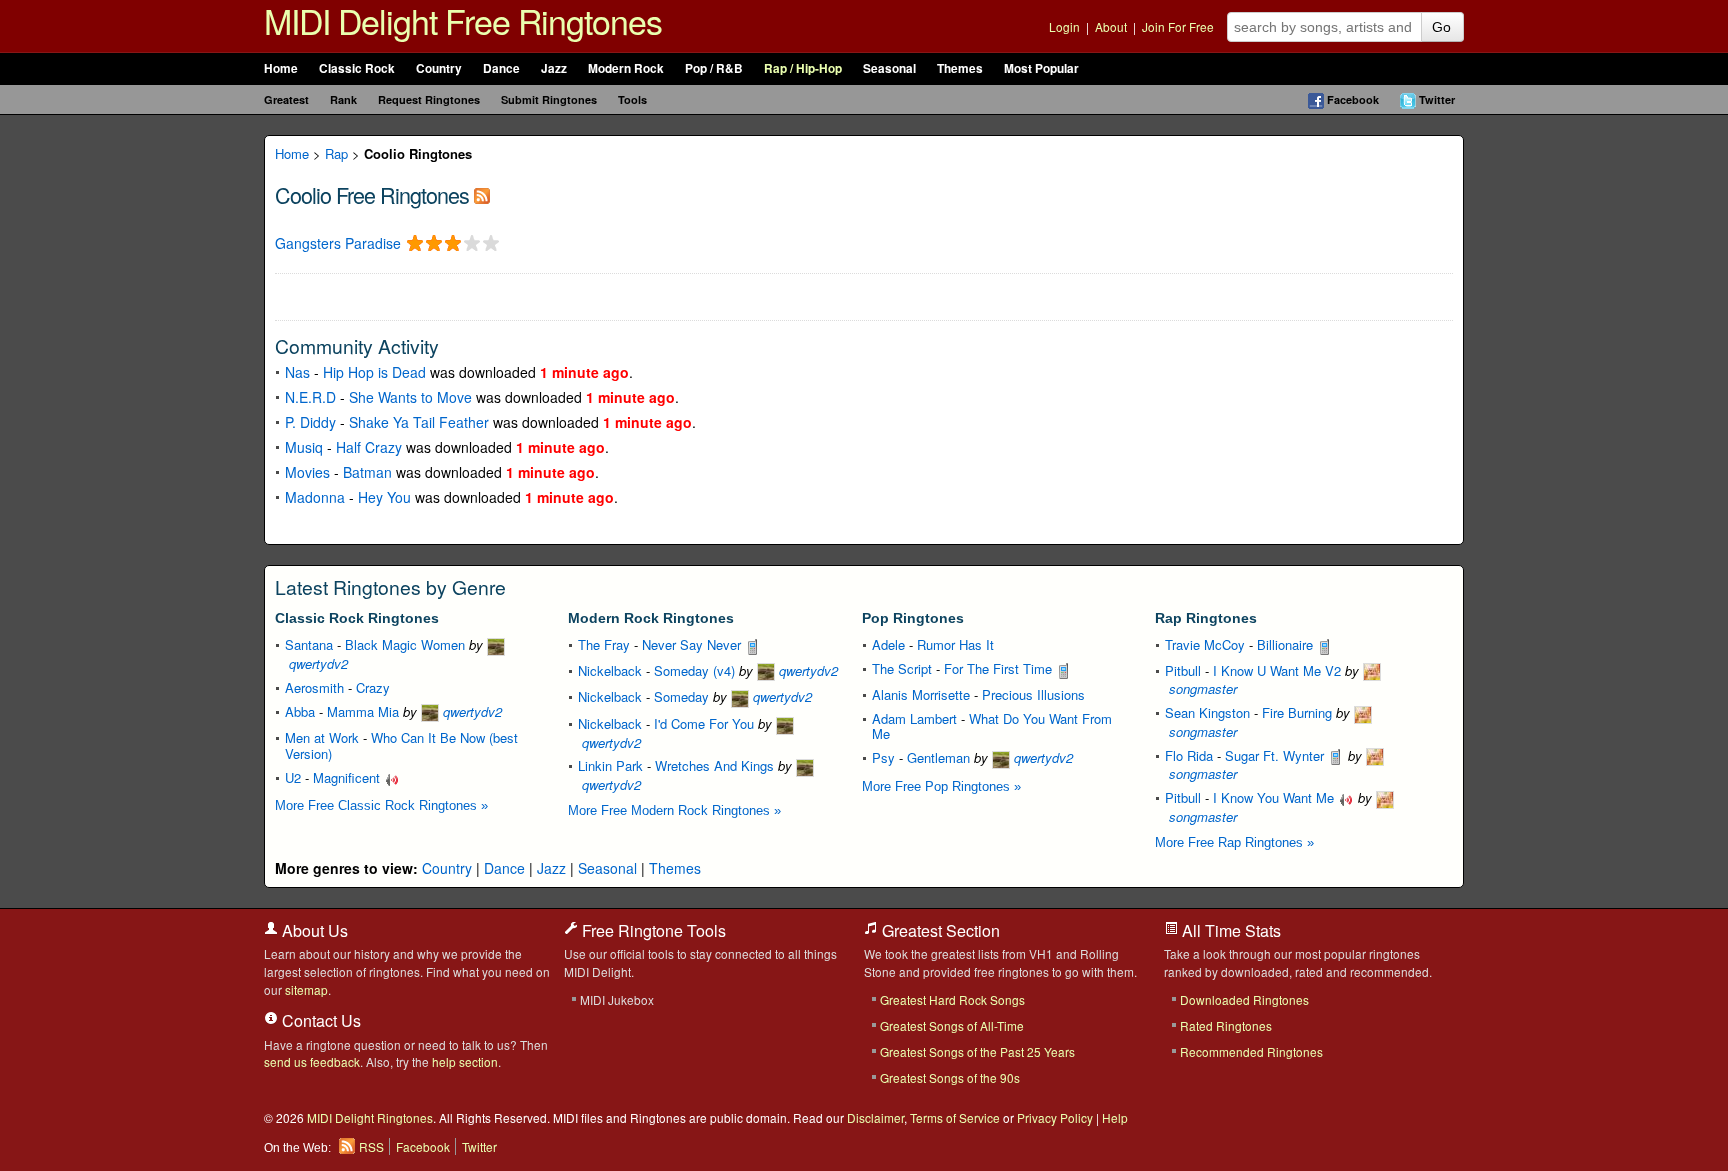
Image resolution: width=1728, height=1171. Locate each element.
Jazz (554, 68)
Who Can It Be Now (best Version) (401, 745)
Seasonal (889, 68)
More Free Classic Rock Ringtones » (381, 805)
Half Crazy (369, 447)
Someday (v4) (694, 670)
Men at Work (322, 737)
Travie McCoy (1205, 644)
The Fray (604, 644)
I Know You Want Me (1275, 797)
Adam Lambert (914, 718)
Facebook (1353, 99)
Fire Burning (1297, 712)
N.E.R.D (310, 397)
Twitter (1437, 99)
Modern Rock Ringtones (651, 618)
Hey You (384, 497)
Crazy (373, 687)
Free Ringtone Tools (652, 930)
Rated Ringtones (1226, 1025)
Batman (367, 472)
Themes (960, 68)
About (1111, 26)
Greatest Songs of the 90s (950, 1077)
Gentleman (938, 757)
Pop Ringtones (913, 618)
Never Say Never (693, 644)
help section (465, 1061)
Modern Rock (626, 68)
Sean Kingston (1207, 712)
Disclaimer (875, 1117)
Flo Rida (1189, 755)
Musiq (304, 447)
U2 (293, 777)
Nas (297, 372)
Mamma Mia (363, 711)
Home (281, 68)
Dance (501, 68)
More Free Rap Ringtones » (1234, 842)
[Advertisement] (509, 295)
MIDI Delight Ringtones (370, 1117)
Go (1441, 27)
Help (1115, 1117)
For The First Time (1000, 668)
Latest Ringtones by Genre (390, 587)
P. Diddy (310, 422)
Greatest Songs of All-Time (952, 1025)
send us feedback (312, 1061)
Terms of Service (955, 1117)
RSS (371, 1146)
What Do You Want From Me (992, 726)
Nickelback (610, 670)
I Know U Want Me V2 (1277, 670)
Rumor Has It (955, 644)
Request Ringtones (429, 99)
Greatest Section (939, 930)
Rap (336, 153)
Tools (632, 99)
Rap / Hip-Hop (803, 68)
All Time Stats (1229, 930)
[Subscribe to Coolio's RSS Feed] (482, 194)
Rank (343, 99)
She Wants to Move (410, 397)
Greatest (286, 99)
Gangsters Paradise (338, 243)
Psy (883, 757)
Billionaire (1287, 644)
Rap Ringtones (1206, 618)
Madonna (315, 497)
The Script (902, 668)
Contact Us (319, 1020)
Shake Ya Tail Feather (419, 422)
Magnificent (348, 777)
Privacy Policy (1055, 1117)
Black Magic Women (405, 644)
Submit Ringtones (549, 99)
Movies (307, 472)
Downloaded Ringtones (1244, 999)
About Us (313, 930)
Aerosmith (314, 687)
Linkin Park (610, 765)
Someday (681, 696)
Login (1064, 26)
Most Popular (1041, 68)
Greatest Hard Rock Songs (952, 999)
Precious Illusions (1033, 694)
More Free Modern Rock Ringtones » (674, 810)
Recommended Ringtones (1251, 1051)
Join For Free (1178, 26)
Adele (888, 644)
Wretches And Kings (714, 765)
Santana (309, 644)
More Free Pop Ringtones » (941, 786)
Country (439, 68)
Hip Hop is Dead (374, 372)
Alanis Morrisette (921, 694)
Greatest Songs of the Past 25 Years (977, 1051)
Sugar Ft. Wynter (1276, 755)
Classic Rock (357, 68)
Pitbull (1183, 670)
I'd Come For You (704, 723)
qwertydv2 (470, 711)
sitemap (306, 989)
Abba (300, 711)
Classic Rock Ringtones (357, 618)
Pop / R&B (714, 68)
